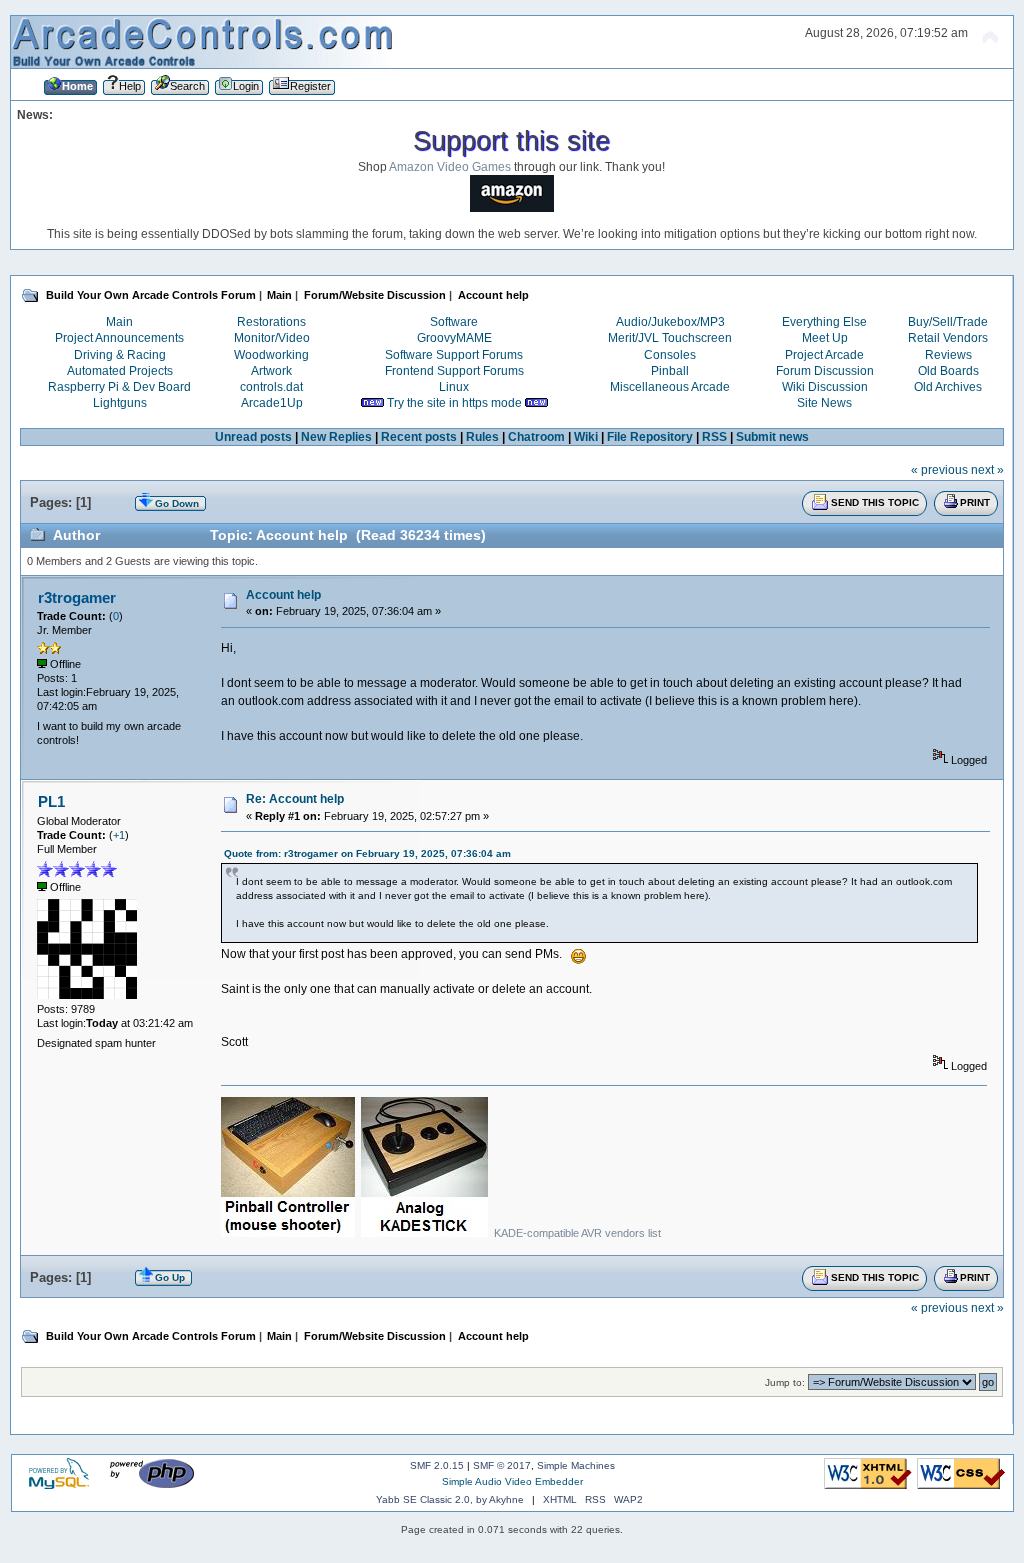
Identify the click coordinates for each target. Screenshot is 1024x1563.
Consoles (670, 355)
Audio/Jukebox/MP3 (670, 322)
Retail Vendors (948, 338)
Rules (482, 437)
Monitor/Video (272, 338)
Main (119, 322)
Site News (824, 403)
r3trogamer (77, 597)
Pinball (670, 371)
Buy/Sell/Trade (948, 322)
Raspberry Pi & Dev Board (119, 387)
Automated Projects (120, 371)
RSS (714, 437)
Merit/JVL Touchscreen (670, 338)
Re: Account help (295, 799)
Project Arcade (824, 355)
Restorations (271, 322)
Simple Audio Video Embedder (512, 1481)
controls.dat (271, 387)
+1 (119, 835)
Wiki (586, 437)
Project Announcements (119, 338)
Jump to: (785, 1382)
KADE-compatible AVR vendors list (577, 1233)
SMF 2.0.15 (437, 1465)
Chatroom (536, 437)
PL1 (51, 801)
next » (987, 470)
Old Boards (948, 371)
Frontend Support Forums (454, 371)
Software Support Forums (454, 355)
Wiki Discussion (825, 387)
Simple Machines (576, 1465)
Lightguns (120, 403)
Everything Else (824, 322)
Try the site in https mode (454, 403)
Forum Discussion (825, 371)
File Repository (650, 437)
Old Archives (948, 387)
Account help (283, 595)
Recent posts (419, 437)
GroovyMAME (454, 338)
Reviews (948, 355)
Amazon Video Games (450, 167)
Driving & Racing (120, 355)
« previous (939, 470)
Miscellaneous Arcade (670, 387)
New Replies (336, 437)
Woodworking (271, 355)
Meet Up (825, 338)
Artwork (271, 371)
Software (454, 322)
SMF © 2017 (502, 1465)
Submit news (772, 437)
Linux (454, 387)
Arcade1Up (272, 403)
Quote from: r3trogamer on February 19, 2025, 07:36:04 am (367, 853)
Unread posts (253, 437)
